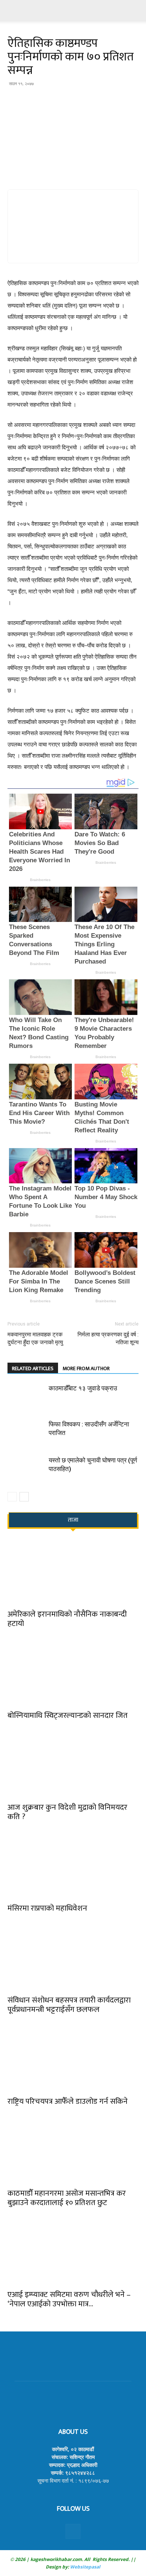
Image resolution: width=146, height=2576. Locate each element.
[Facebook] (73, 2531)
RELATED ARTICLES (33, 1368)
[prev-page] (12, 1497)
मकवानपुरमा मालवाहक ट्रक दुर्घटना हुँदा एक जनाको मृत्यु (35, 1338)
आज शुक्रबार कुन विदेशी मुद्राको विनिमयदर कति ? (67, 1812)
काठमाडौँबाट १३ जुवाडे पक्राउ (83, 1388)
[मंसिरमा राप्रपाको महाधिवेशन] (73, 1867)
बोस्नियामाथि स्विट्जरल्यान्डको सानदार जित (68, 1715)
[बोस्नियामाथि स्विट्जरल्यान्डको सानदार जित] (73, 1673)
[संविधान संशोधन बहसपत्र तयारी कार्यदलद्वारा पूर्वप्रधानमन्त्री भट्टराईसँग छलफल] (73, 1958)
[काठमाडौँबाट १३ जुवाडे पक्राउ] (26, 1397)
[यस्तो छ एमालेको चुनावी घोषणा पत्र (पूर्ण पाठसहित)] (26, 1469)
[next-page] (24, 1497)
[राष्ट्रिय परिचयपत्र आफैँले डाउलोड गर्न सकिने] (73, 2059)
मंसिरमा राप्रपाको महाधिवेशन (47, 1908)
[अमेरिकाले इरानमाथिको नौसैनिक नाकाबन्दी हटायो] (73, 1572)
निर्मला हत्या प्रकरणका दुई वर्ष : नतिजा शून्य (108, 1338)
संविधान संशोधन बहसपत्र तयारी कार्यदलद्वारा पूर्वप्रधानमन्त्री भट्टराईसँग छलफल (69, 2005)
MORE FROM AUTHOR (86, 1368)
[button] (13, 10)
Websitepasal (85, 2567)
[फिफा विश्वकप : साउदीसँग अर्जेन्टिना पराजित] (26, 1433)
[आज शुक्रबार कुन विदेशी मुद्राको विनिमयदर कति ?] (73, 1765)
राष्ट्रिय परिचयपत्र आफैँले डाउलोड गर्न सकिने (68, 2101)
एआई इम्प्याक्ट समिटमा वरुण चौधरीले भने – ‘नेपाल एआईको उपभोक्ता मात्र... (69, 2299)
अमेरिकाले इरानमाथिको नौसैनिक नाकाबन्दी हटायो (67, 1619)
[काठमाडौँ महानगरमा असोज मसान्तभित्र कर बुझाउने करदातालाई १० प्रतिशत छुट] (73, 2151)
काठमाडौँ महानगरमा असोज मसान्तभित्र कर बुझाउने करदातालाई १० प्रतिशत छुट (67, 2198)
